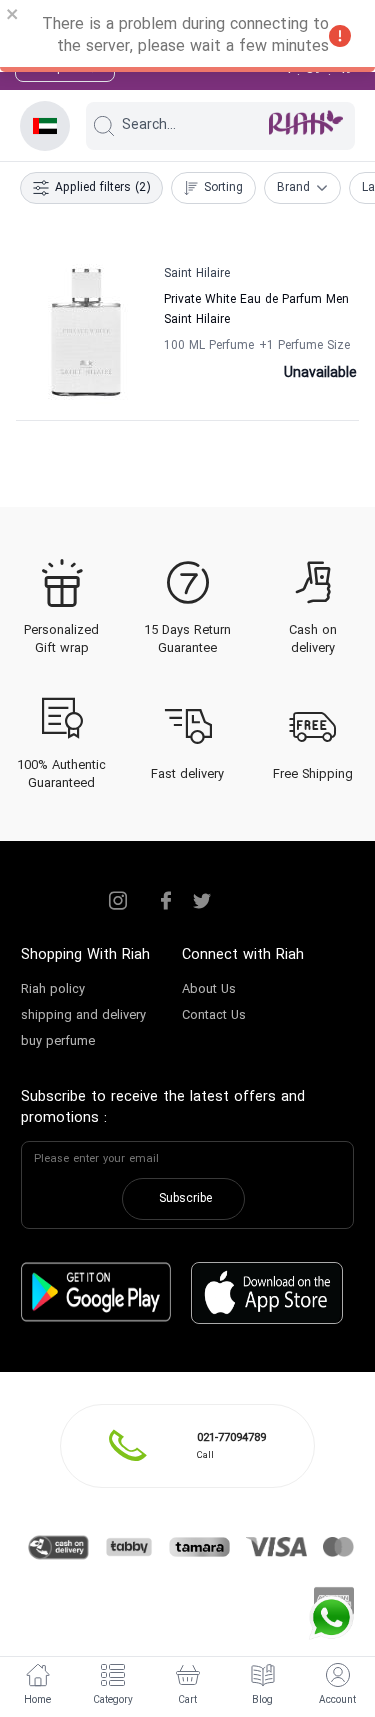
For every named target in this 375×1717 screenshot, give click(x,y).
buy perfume (58, 1042)
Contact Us (214, 1016)
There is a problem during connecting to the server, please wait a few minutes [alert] (185, 36)
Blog (262, 1700)
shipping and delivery (83, 1016)
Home (37, 1700)
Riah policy (53, 990)
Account (337, 1700)
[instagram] (118, 901)
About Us (209, 990)
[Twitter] (202, 901)
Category (113, 1700)
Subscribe (185, 1199)
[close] (13, 17)
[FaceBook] (166, 901)
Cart (187, 1700)
